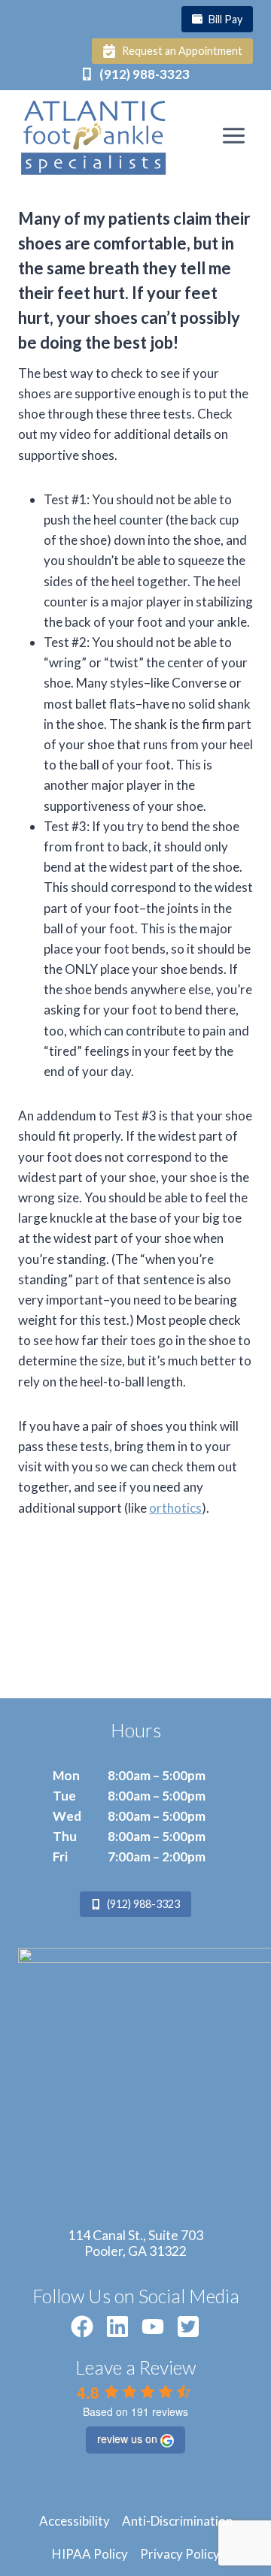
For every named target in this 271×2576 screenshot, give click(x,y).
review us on (127, 2438)
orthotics (175, 1508)
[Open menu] (233, 135)
